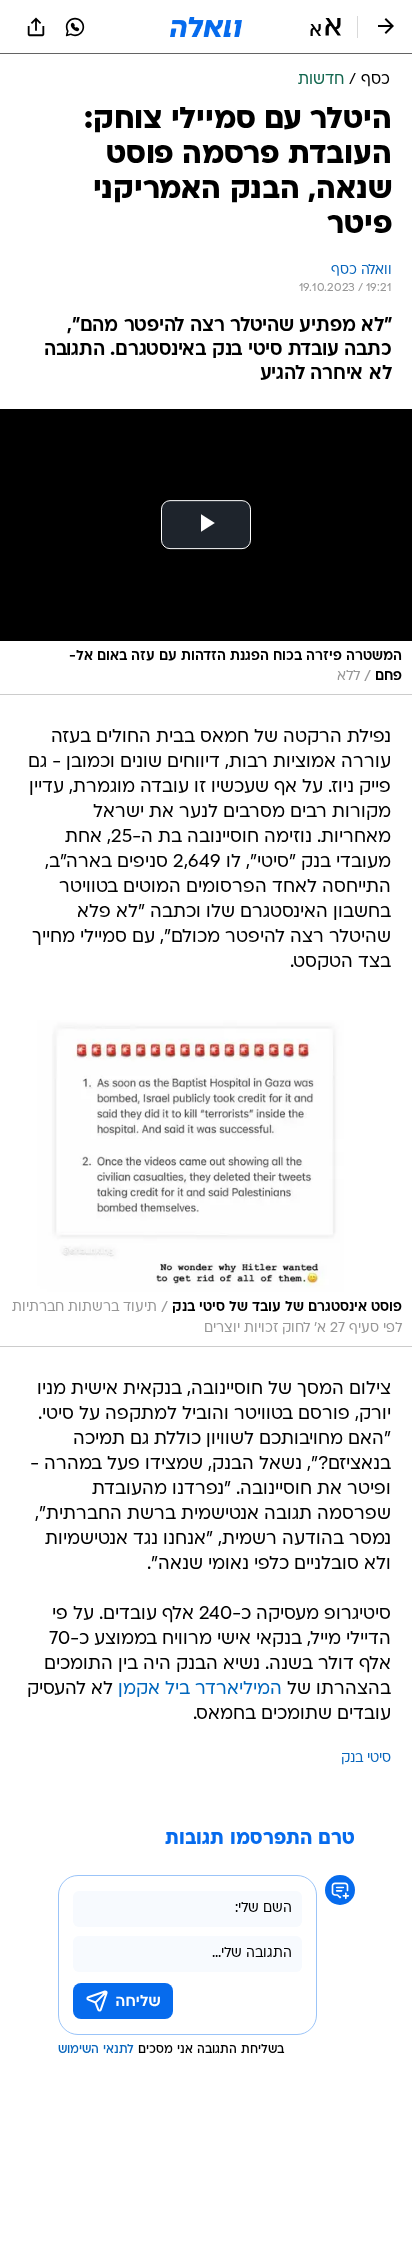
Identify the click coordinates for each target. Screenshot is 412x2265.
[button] (325, 27)
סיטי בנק (366, 1758)
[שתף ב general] (36, 27)
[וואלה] (206, 27)
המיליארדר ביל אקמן (200, 1689)
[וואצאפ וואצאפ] (75, 27)
